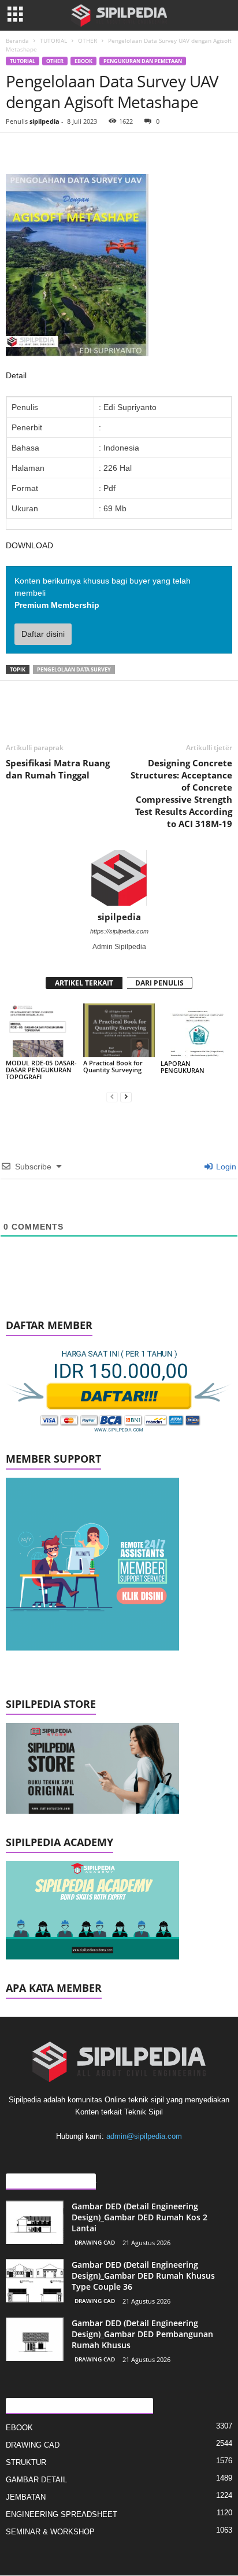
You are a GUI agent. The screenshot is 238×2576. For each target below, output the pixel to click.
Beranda (17, 40)
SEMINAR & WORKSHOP (50, 2532)
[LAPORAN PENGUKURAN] (196, 1031)
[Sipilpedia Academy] (119, 1910)
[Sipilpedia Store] (119, 1768)
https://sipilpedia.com (119, 931)
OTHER (88, 40)
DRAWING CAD (95, 2242)
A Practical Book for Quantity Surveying (113, 1066)
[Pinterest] (70, 150)
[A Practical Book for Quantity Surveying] (119, 1030)
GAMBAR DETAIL (36, 2480)
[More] (124, 150)
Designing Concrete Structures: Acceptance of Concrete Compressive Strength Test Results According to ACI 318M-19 (181, 793)
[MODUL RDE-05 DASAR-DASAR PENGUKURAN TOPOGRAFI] (42, 1030)
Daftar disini (43, 634)
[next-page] (126, 1096)
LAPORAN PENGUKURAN (183, 1067)
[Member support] (119, 1564)
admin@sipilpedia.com (144, 2136)
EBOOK (83, 61)
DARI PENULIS (159, 983)
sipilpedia (44, 121)
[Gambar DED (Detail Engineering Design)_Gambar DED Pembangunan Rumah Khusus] (35, 2339)
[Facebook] (17, 150)
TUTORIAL (53, 40)
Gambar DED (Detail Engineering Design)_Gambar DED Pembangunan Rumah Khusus (142, 2334)
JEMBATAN (26, 2497)
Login (225, 1167)
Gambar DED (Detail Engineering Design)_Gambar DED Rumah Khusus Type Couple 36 (143, 2276)
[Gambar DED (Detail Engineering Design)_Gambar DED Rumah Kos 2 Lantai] (35, 2222)
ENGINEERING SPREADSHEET (62, 2514)
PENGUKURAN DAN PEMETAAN (143, 61)
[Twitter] (44, 150)
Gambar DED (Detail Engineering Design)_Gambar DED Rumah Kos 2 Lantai (140, 2217)
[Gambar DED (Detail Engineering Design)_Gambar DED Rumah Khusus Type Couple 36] (35, 2281)
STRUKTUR (26, 2462)
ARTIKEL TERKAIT (84, 983)
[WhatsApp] (97, 150)
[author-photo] (119, 878)
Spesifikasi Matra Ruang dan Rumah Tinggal (58, 769)
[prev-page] (112, 1096)
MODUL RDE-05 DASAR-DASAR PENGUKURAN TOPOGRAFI (41, 1070)
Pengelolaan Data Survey (74, 669)
